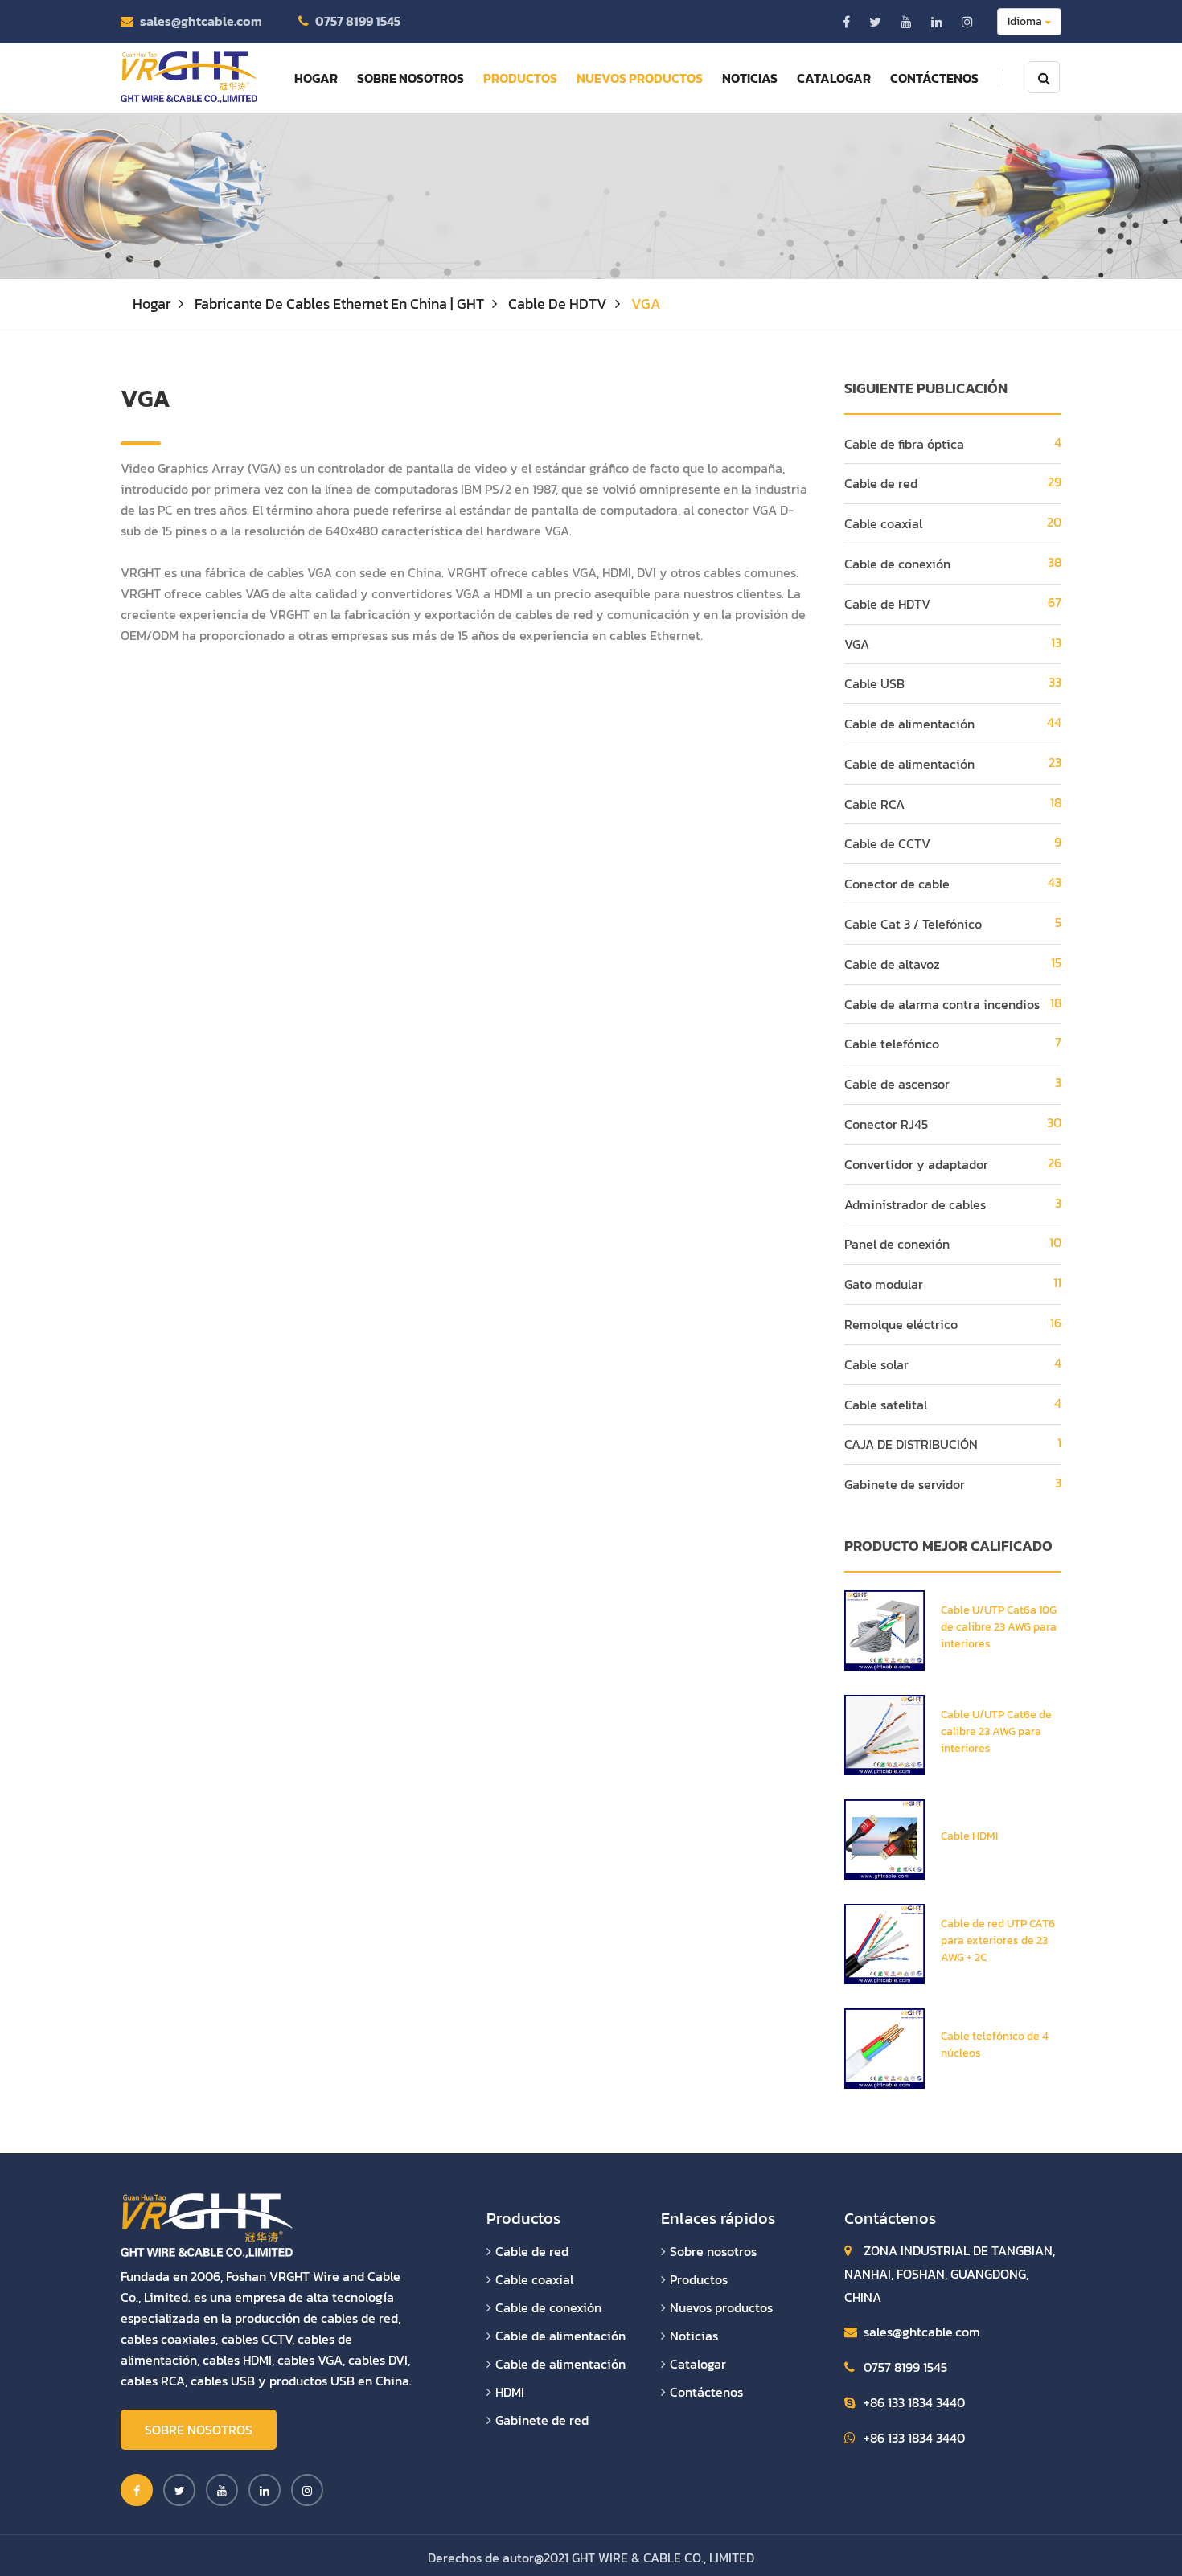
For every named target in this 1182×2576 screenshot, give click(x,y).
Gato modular (884, 1284)
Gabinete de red (542, 2420)
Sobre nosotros (410, 78)
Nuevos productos (640, 78)
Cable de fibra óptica (904, 444)
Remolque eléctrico (901, 1324)
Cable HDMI (969, 1836)
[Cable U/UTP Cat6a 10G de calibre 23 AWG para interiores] (884, 1629)
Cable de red (881, 483)
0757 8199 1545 (358, 21)
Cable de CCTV (887, 843)
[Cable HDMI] (884, 1838)
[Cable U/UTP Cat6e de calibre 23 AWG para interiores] (884, 1733)
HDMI (510, 2392)
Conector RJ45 (886, 1124)
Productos (520, 78)
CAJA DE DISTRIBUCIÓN (911, 1444)
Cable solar (876, 1364)
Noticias (750, 78)
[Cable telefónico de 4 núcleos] (884, 2047)
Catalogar (834, 78)
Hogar (316, 78)
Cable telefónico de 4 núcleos (995, 2045)
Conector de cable (897, 884)
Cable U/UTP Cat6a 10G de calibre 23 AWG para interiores (999, 1627)
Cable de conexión (897, 564)
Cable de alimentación (909, 724)
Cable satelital (886, 1405)
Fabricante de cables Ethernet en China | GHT (339, 304)
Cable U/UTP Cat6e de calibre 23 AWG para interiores (996, 1731)
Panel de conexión (897, 1244)
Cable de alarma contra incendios (942, 1004)
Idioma (1026, 21)
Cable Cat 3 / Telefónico (913, 924)
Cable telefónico (892, 1044)
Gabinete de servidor (905, 1484)
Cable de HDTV (558, 304)
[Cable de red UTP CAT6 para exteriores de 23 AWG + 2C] (884, 1942)
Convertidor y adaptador (916, 1164)
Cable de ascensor (897, 1084)
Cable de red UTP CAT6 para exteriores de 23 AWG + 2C (998, 1940)
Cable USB (874, 683)
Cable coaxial (883, 523)
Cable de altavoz (892, 964)
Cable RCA (874, 804)
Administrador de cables (915, 1204)
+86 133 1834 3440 (914, 2402)
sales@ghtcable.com (201, 21)
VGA (857, 644)
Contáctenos (934, 78)
